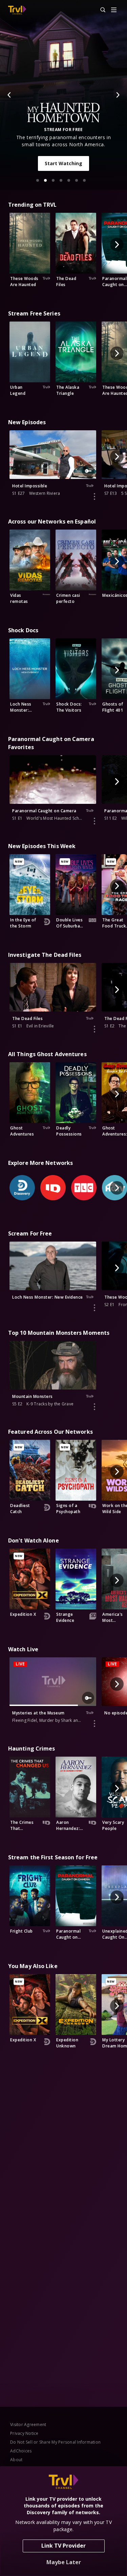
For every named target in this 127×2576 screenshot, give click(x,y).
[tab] (38, 180)
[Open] (114, 10)
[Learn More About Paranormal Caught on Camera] (94, 821)
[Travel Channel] (17, 10)
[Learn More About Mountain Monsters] (94, 1407)
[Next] (118, 95)
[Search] (100, 10)
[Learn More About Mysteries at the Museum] (94, 1724)
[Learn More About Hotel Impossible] (94, 496)
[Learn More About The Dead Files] (94, 1029)
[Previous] (9, 95)
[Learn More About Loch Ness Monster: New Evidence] (94, 1308)
